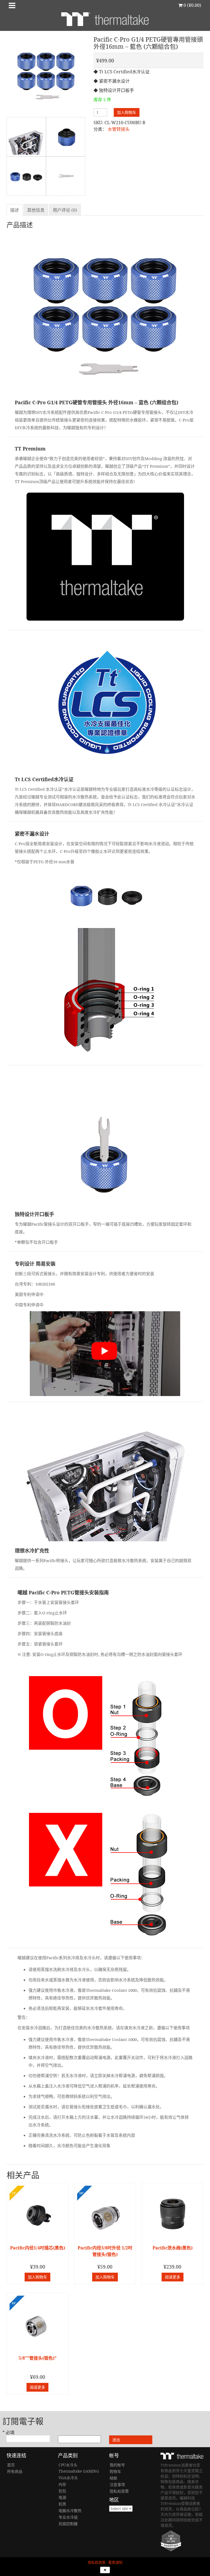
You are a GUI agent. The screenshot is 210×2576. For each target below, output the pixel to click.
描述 (14, 210)
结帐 (113, 2478)
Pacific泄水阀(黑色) (173, 2248)
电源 (62, 2497)
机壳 (62, 2504)
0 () (192, 5)
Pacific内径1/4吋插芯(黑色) (38, 2248)
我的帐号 (117, 2465)
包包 (62, 2491)
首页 (11, 2465)
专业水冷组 (68, 2517)
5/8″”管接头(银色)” (38, 2358)
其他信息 (36, 210)
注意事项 (117, 2485)
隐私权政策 (119, 2491)
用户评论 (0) (65, 210)
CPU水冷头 (68, 2465)
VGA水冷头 (68, 2478)
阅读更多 (173, 2277)
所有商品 (15, 2471)
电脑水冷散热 (70, 2510)
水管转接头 (119, 129)
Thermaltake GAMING (79, 2471)
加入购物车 (127, 112)
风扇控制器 (68, 2524)
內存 (62, 2484)
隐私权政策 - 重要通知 (105, 2562)
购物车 (115, 2471)
